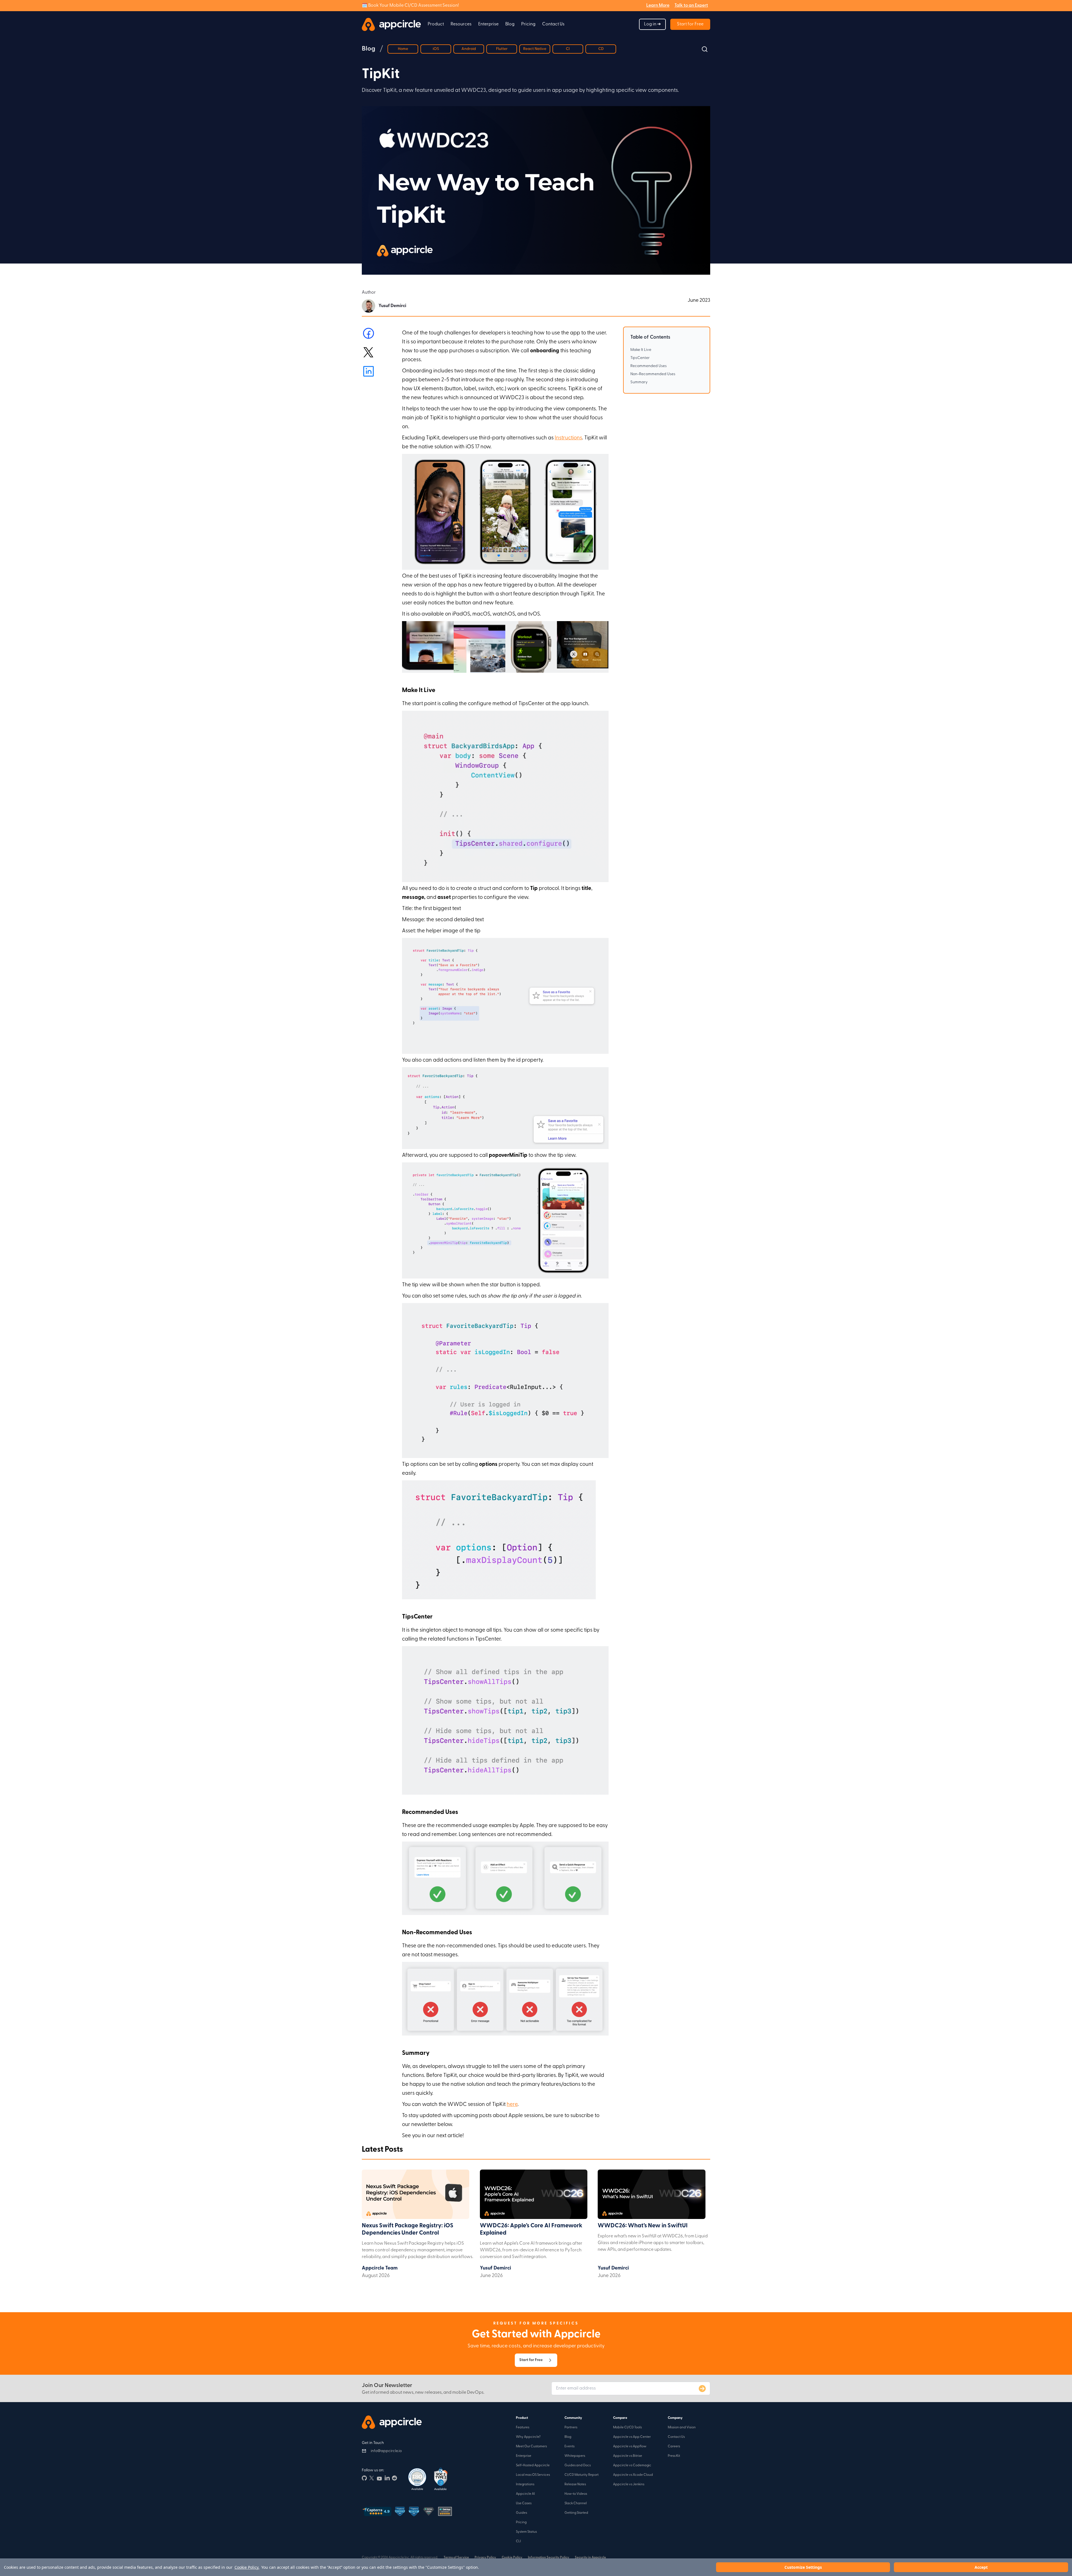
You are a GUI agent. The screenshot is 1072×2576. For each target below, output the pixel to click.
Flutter (502, 49)
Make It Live (641, 350)
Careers (674, 2446)
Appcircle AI (525, 2494)
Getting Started (576, 2513)
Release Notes (575, 2484)
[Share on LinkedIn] (368, 371)
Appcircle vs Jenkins (629, 2484)
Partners (571, 2427)
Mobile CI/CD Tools (627, 2427)
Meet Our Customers (531, 2446)
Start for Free (690, 24)
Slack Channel (576, 2503)
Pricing (528, 24)
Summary (639, 382)
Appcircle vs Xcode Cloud (633, 2475)
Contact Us (553, 24)
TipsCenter (640, 358)
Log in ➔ (652, 24)
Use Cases (524, 2503)
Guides (521, 2513)
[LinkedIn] (387, 2477)
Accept (981, 2567)
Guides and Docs (578, 2465)
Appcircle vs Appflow (630, 2446)
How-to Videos (576, 2494)
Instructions (568, 438)
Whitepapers (575, 2456)
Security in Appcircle (590, 2558)
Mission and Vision (682, 2427)
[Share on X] (368, 352)
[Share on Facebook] (368, 333)
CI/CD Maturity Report (582, 2475)
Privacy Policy (485, 2558)
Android (469, 49)
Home (403, 49)
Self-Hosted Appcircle (533, 2465)
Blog (510, 24)
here (512, 2105)
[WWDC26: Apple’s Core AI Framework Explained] (534, 2196)
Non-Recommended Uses (653, 374)
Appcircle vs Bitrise (628, 2456)
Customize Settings (803, 2567)
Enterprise (524, 2456)
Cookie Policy (512, 2558)
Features (523, 2427)
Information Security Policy (549, 2558)
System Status (526, 2532)
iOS (436, 49)
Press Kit (674, 2456)
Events (569, 2446)
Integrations (525, 2484)
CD (601, 49)
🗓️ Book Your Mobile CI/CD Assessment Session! (410, 6)
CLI (518, 2541)
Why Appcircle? (528, 2437)
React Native (535, 49)
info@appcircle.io (386, 2451)
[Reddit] (394, 2477)
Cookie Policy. (247, 2567)
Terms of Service (456, 2558)
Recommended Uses (649, 366)
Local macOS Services (533, 2475)
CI (568, 49)
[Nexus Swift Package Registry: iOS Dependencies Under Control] (416, 2196)
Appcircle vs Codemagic (632, 2465)
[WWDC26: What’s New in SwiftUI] (651, 2196)
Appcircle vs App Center (632, 2437)
